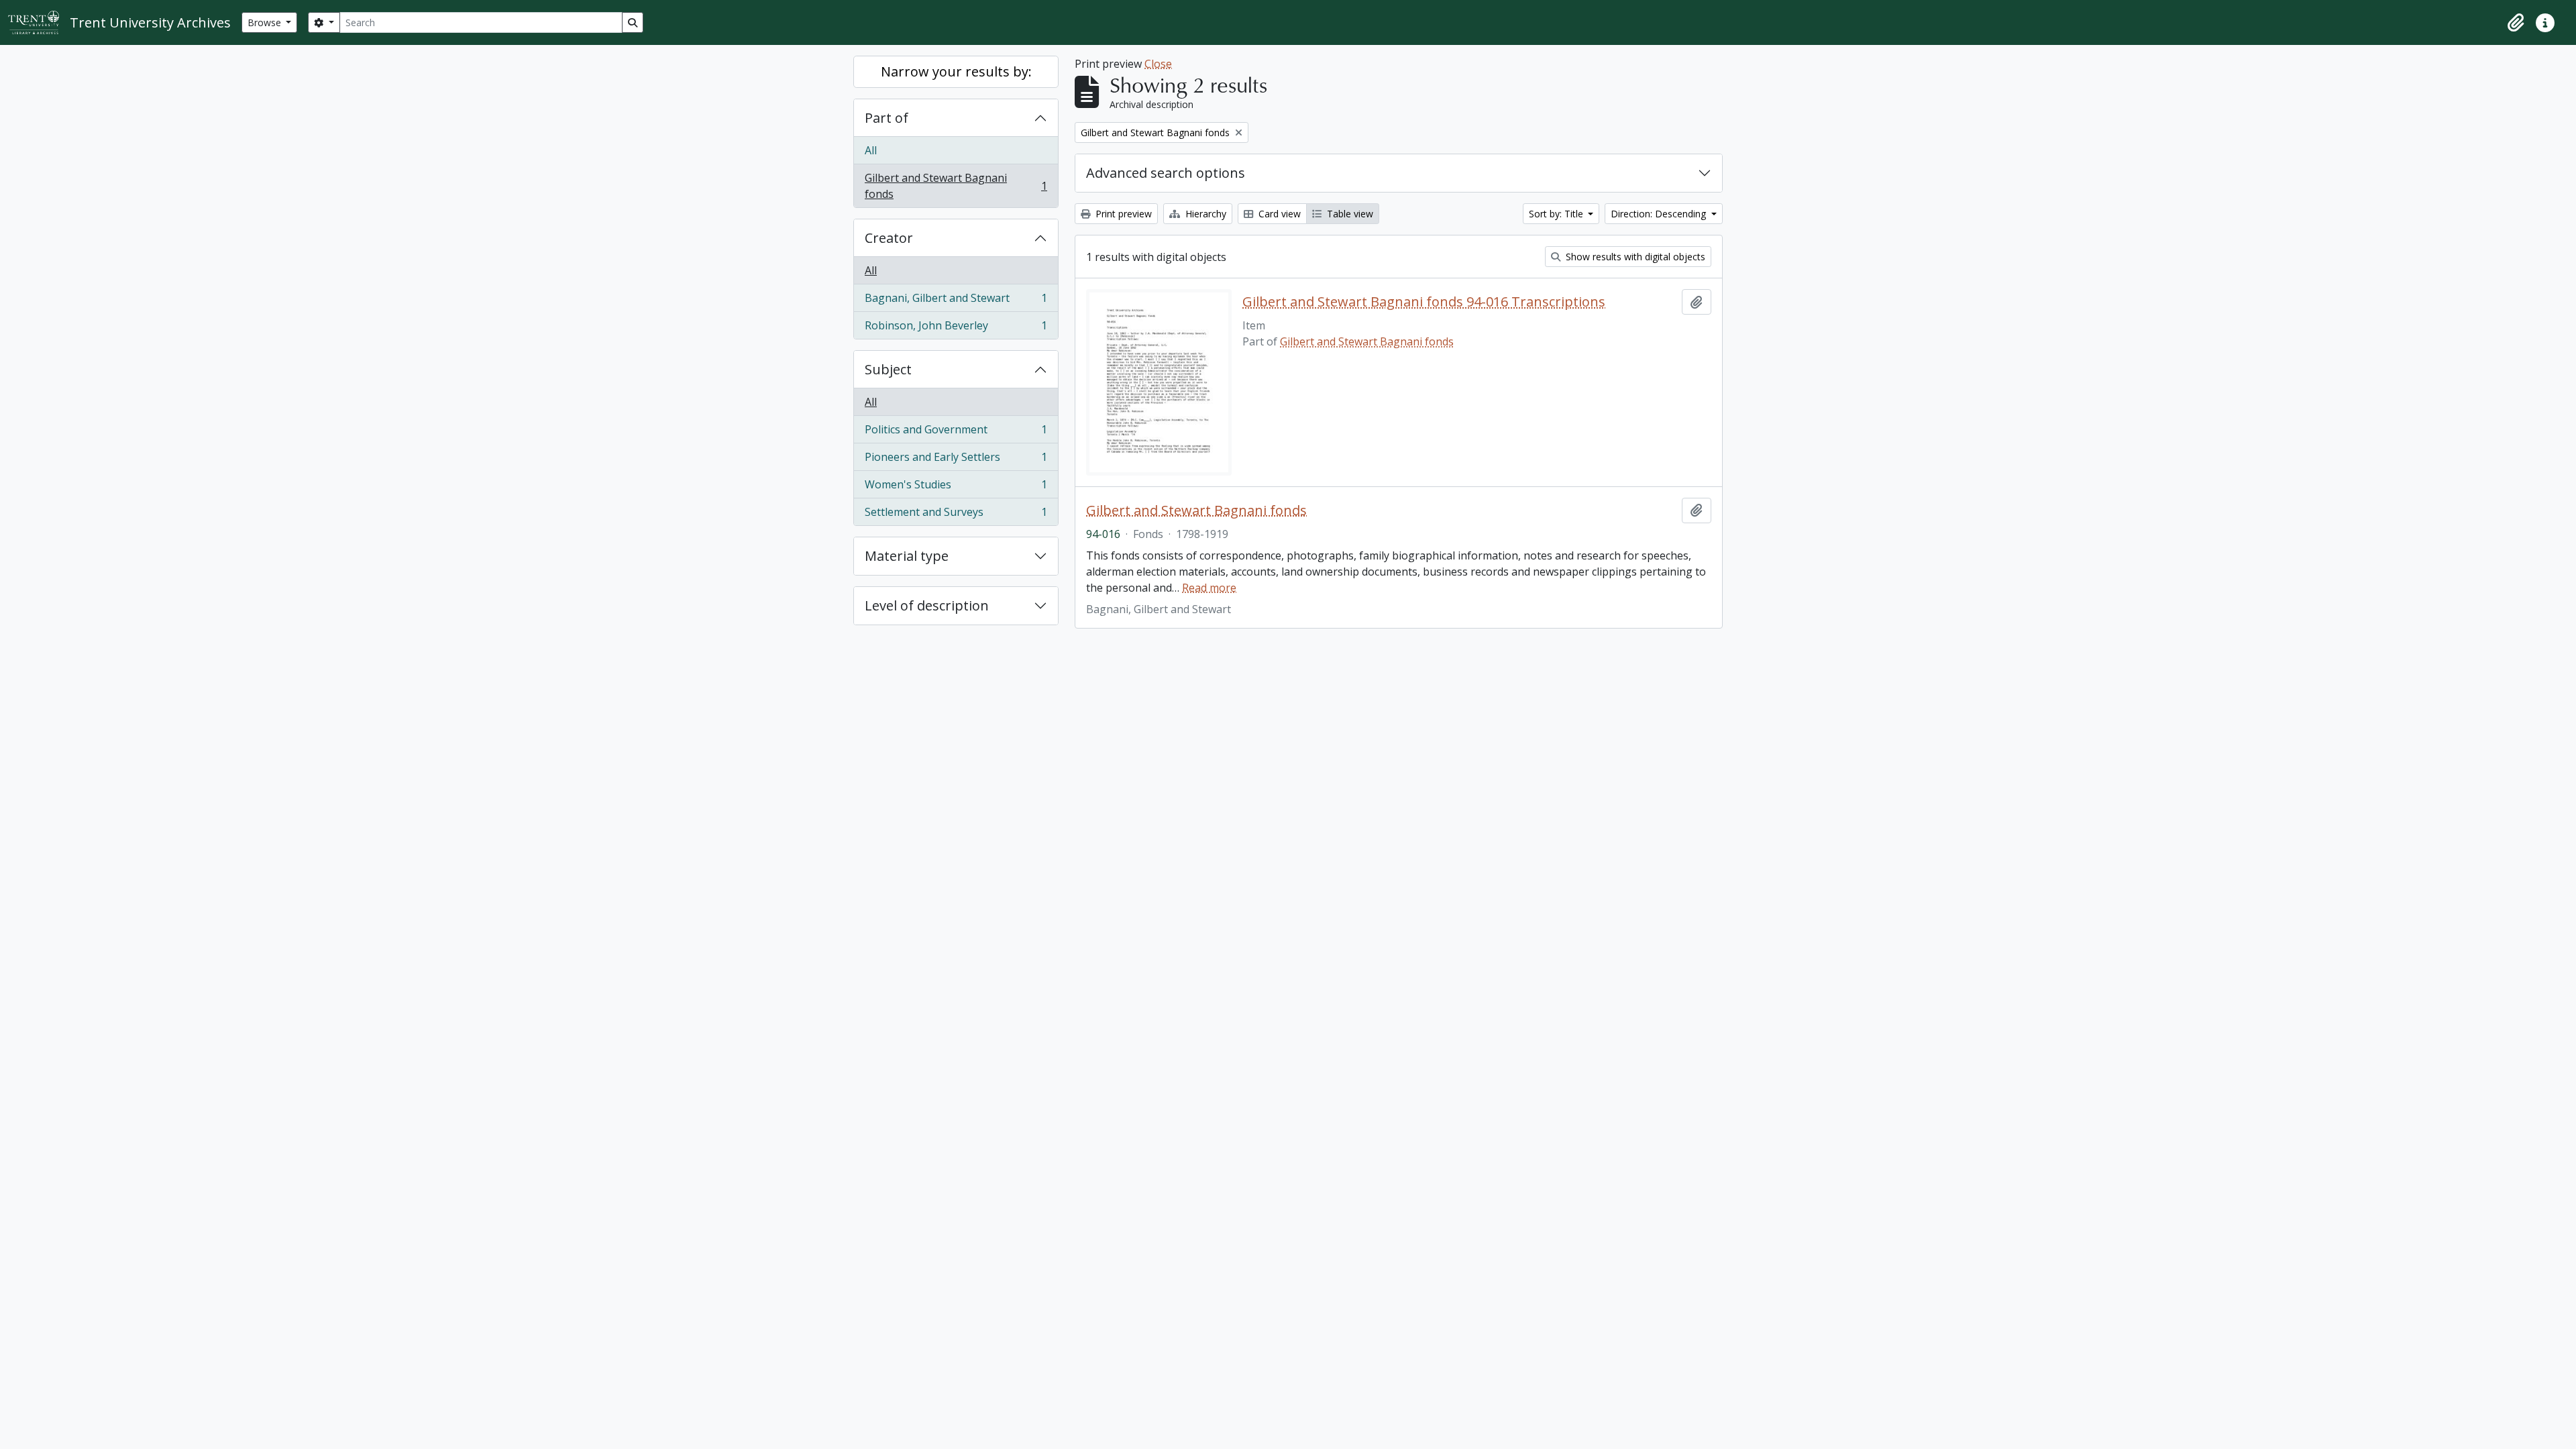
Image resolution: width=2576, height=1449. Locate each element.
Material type (907, 556)
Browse (266, 22)
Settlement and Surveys (956, 515)
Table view (1349, 214)
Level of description (927, 605)
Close (1158, 64)
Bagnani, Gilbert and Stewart (956, 301)
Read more (1209, 588)
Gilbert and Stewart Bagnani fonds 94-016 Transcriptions (1424, 302)
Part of (887, 118)
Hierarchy (1204, 214)
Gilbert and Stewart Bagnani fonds (956, 186)
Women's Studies (956, 488)
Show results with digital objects (1634, 257)
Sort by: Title (1557, 214)
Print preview (1122, 214)
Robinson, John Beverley (956, 328)
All (871, 150)
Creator (889, 238)
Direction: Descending (1660, 214)
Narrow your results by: (956, 71)
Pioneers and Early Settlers (956, 460)
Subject (888, 369)
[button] (2516, 23)
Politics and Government (956, 433)
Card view (1278, 214)
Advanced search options (1166, 173)
